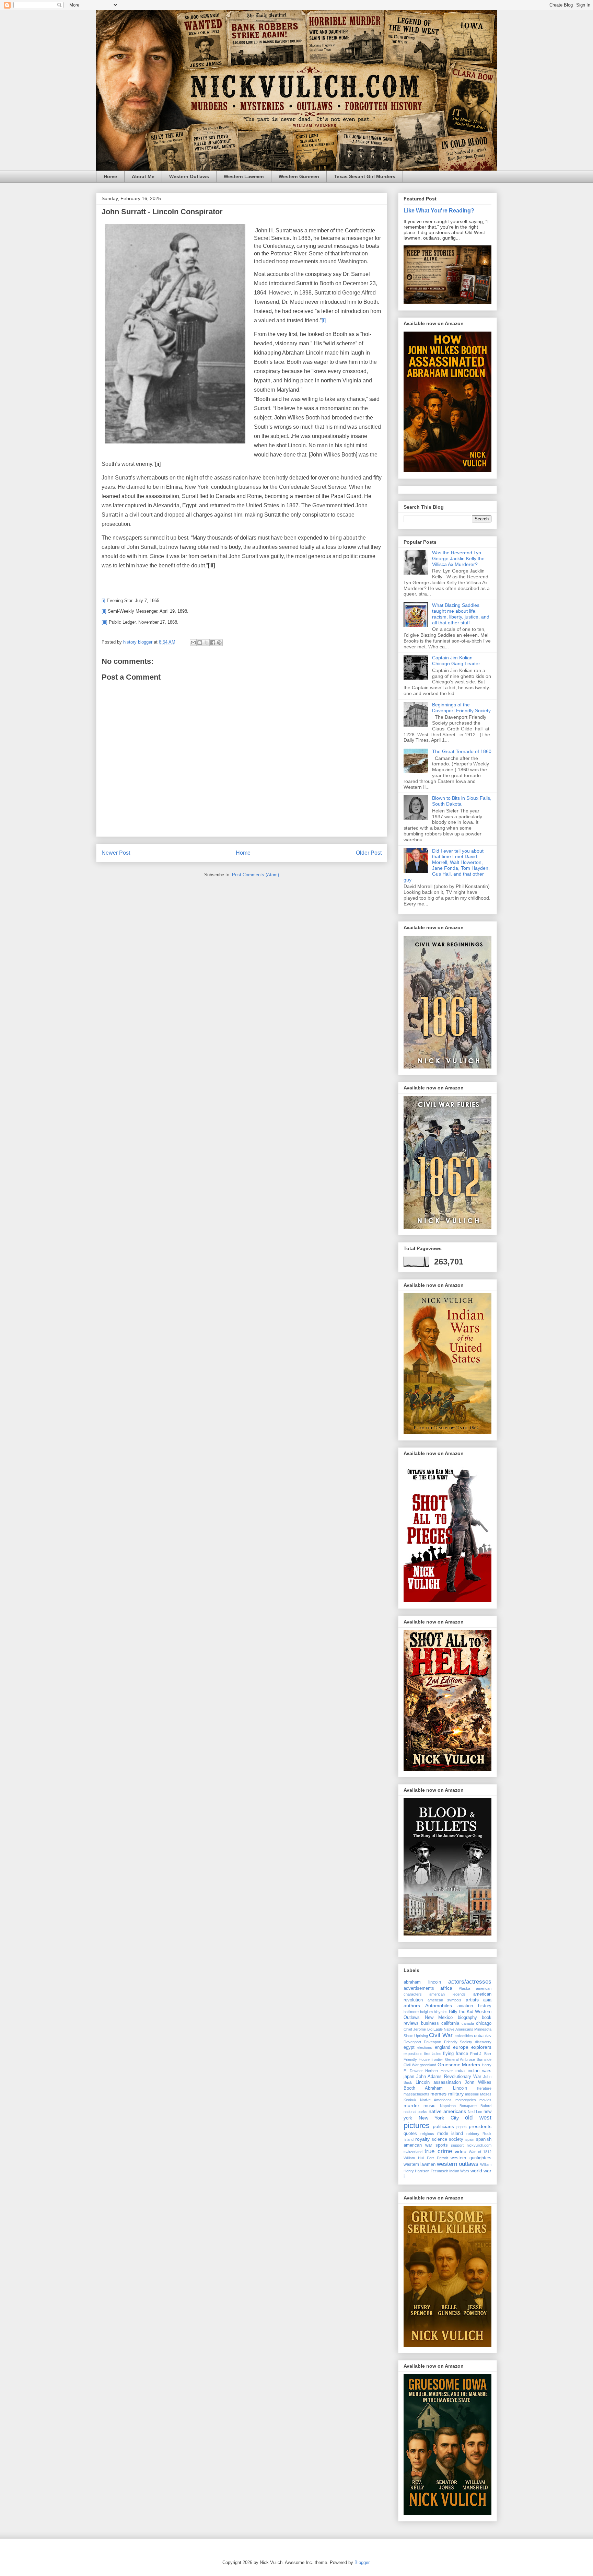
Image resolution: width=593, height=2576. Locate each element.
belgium (426, 2012)
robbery (473, 2134)
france (462, 2054)
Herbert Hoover (439, 2071)
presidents (480, 2126)
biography (467, 2018)
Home (110, 176)
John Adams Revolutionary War (449, 2077)
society (456, 2139)
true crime (438, 2151)
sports (442, 2145)
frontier (437, 2059)
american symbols (445, 2000)
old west (478, 2118)
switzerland (413, 2152)
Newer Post (116, 853)
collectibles (464, 2036)
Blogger (362, 2562)
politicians (443, 2126)
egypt (409, 2047)
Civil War (441, 2035)
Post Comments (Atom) (255, 875)
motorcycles (466, 2100)
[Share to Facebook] (213, 643)
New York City (439, 2118)
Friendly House (417, 2059)
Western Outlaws (189, 176)
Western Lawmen (244, 176)
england (443, 2047)
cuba (479, 2036)
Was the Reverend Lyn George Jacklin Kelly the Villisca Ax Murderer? (458, 558)
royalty (422, 2139)
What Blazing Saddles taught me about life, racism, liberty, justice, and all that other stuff (461, 614)
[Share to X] (206, 643)
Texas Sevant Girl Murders (365, 176)
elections (425, 2047)
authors (412, 2006)
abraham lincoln (422, 1982)
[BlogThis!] (200, 643)
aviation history (474, 2006)
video (461, 2151)
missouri (472, 2094)
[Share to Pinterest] (219, 643)
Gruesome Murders (459, 2065)
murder (411, 2105)
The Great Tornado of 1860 (462, 751)
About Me (143, 176)
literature (484, 2088)
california (450, 2023)
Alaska (464, 1988)
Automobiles (439, 2006)
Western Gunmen (299, 176)
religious (427, 2134)
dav (488, 2036)
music (429, 2106)
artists (472, 2000)
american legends (447, 1994)
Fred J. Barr (481, 2054)
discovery (483, 2042)
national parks (415, 2112)
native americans (447, 2111)
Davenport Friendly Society (448, 2042)
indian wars (480, 2071)
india (460, 2071)
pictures (417, 2126)
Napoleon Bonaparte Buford (466, 2106)
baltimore (411, 2012)
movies (485, 2100)
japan (409, 2077)
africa (446, 1988)
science (439, 2139)
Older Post (369, 853)
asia (487, 2000)
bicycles (441, 2012)
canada (468, 2023)
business (430, 2023)
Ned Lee (475, 2112)
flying (448, 2054)
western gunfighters (471, 2158)
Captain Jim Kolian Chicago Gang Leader (456, 661)
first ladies (433, 2054)
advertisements (419, 1988)
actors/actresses (470, 1982)
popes (462, 2127)
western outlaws (458, 2164)
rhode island (450, 2134)
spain (470, 2139)
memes (438, 2094)
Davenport (412, 2042)
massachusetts (416, 2094)
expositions (413, 2054)
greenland (428, 2065)
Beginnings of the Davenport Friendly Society (461, 708)
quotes (410, 2134)
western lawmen (420, 2164)
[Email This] (193, 643)
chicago (484, 2023)
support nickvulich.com (471, 2145)
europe (461, 2047)
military (456, 2094)
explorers (481, 2047)
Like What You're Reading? (439, 210)
